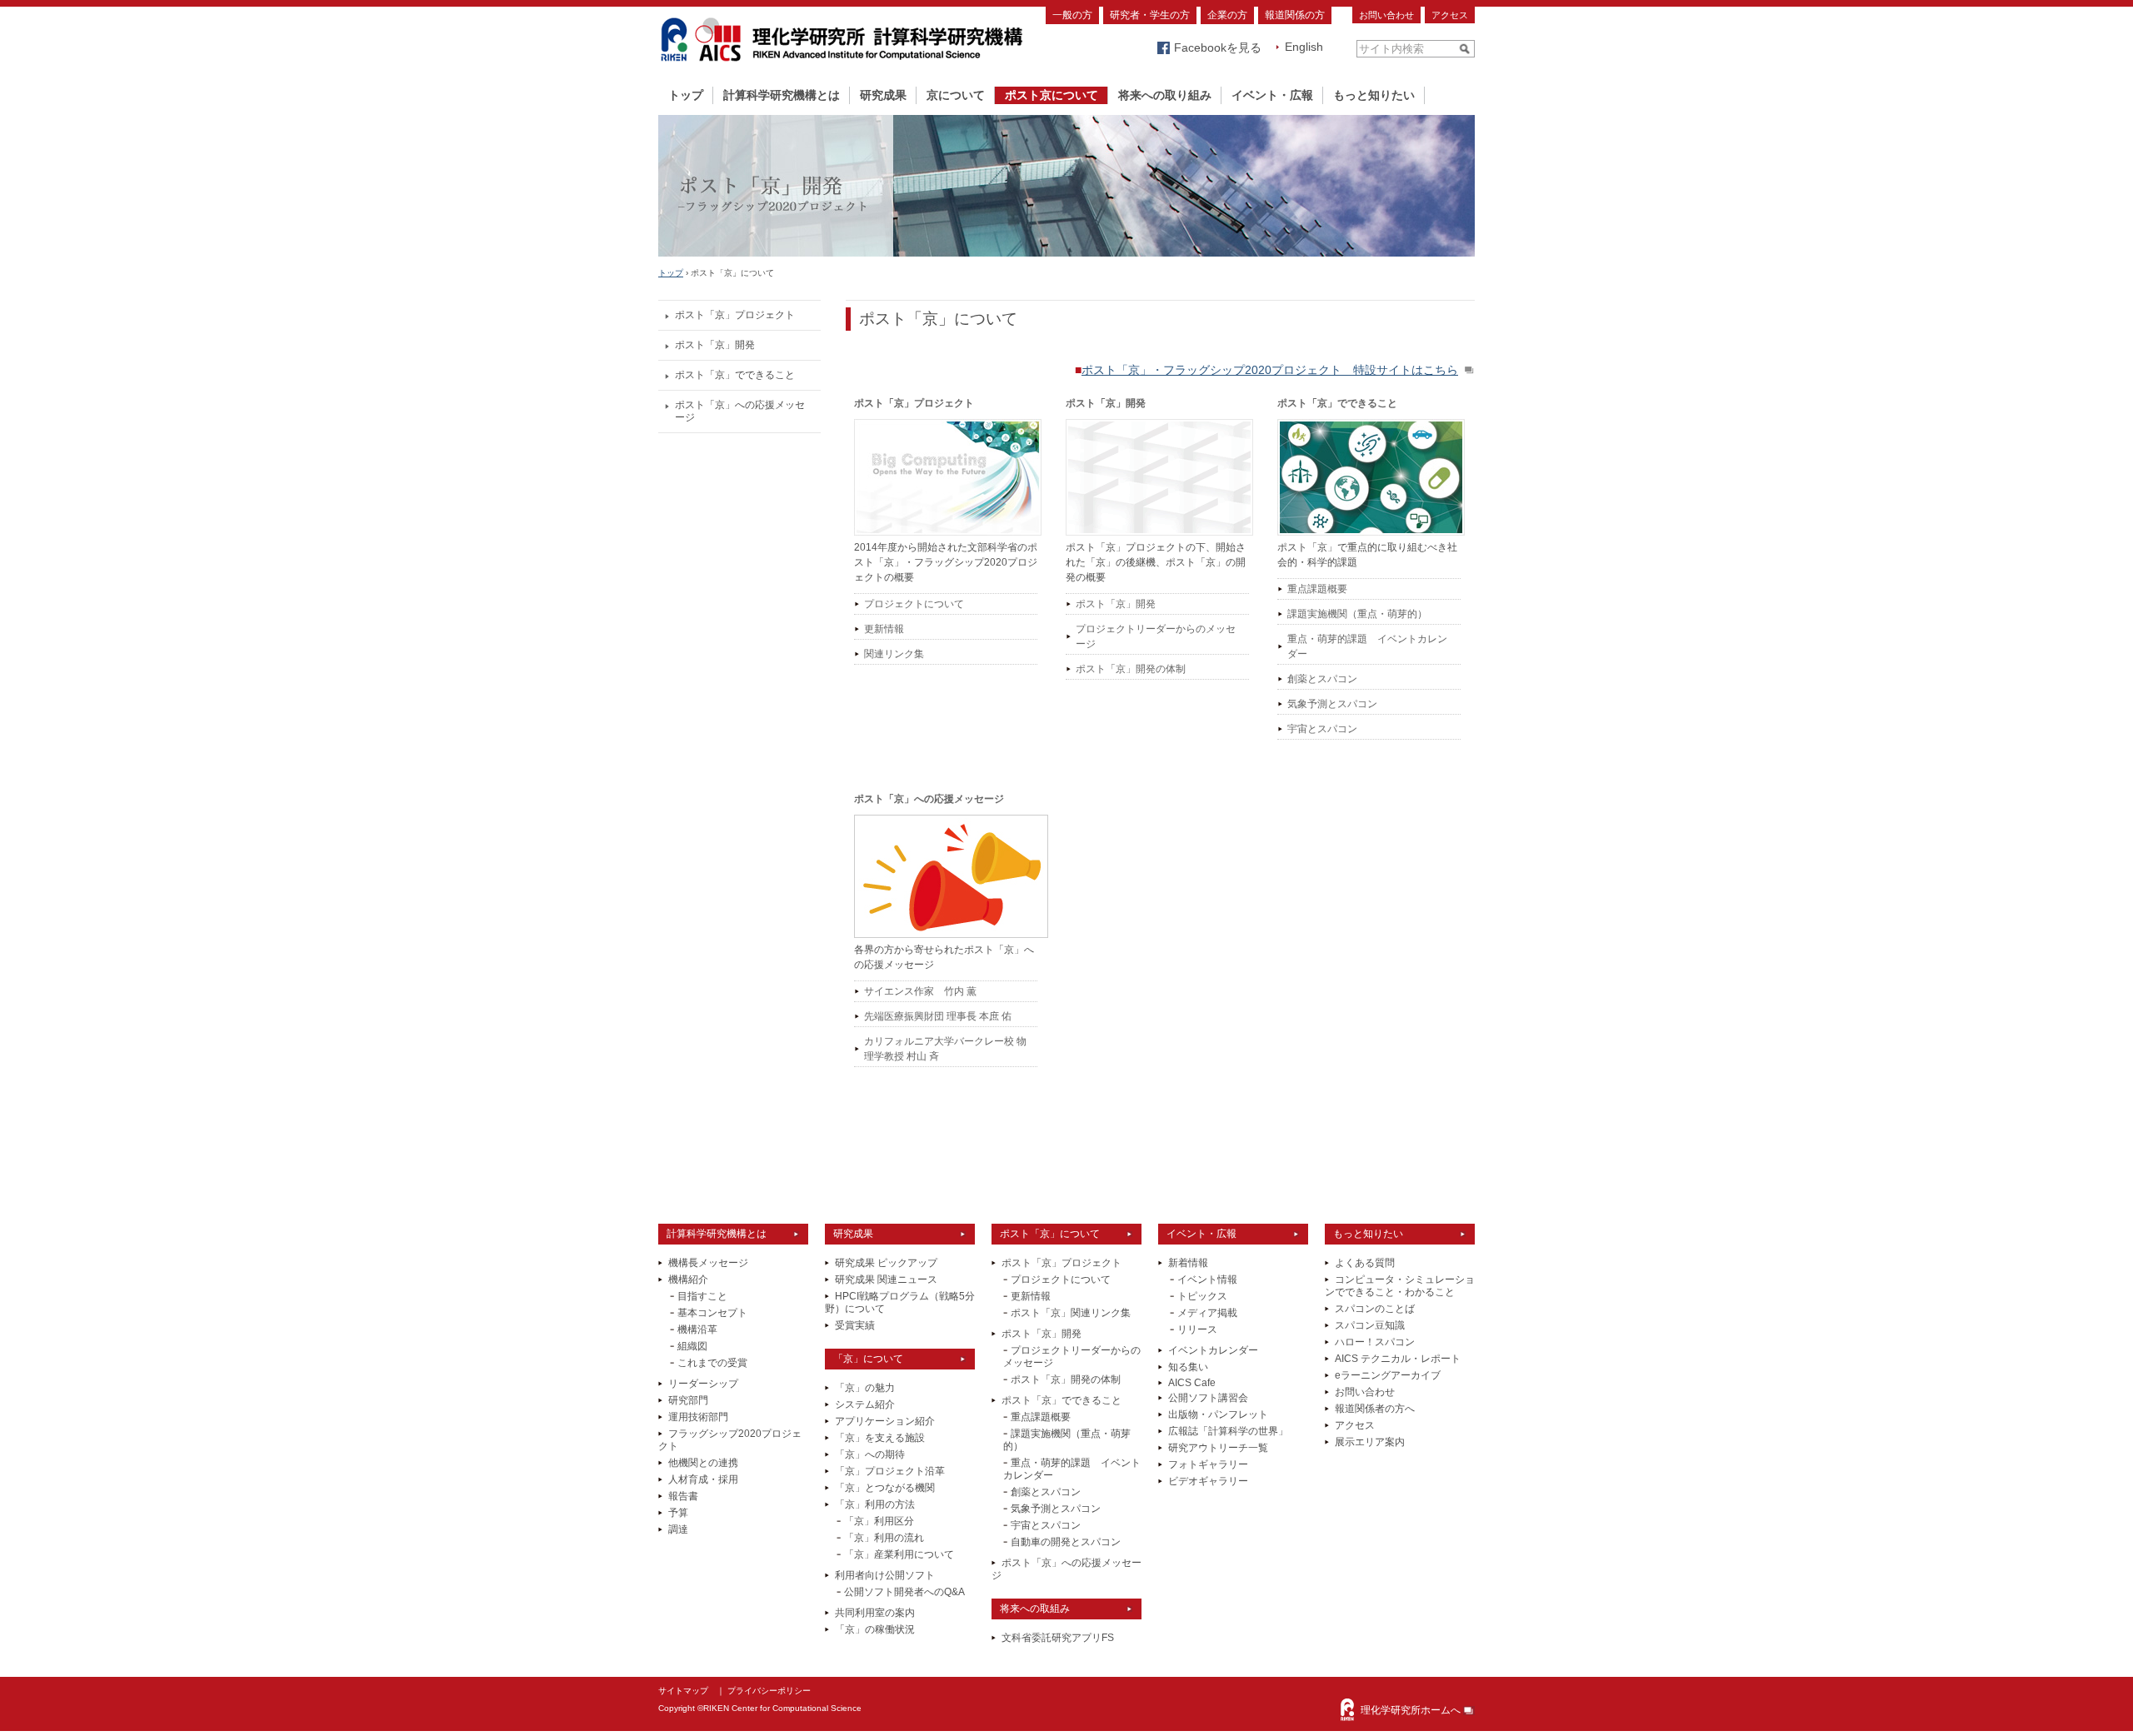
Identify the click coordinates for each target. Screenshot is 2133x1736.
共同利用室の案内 (875, 1613)
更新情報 (884, 629)
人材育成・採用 (703, 1479)
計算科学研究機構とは (782, 95)
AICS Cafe (1192, 1383)
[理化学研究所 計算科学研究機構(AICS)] (842, 65)
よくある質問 (1365, 1263)
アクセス (1450, 15)
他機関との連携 (703, 1463)
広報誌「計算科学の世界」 (1228, 1431)
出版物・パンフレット (1218, 1414)
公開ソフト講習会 (1208, 1398)
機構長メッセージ (708, 1263)
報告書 (683, 1496)
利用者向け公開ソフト (885, 1575)
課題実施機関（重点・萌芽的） (1357, 614)
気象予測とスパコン (1332, 704)
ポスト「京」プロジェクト (735, 315)
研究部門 (688, 1400)
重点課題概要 (1317, 589)
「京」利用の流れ (884, 1538)
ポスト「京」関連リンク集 (1071, 1313)
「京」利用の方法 (875, 1504)
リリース (1197, 1329)
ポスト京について (1052, 95)
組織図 (692, 1346)
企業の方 (1227, 15)
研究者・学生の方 (1150, 15)
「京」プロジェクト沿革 (890, 1471)
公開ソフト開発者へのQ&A (904, 1592)
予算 (678, 1513)
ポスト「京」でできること (735, 375)
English (1304, 47)
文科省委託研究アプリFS (1058, 1638)
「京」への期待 (870, 1454)
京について (956, 95)
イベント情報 (1207, 1280)
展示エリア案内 (1370, 1442)
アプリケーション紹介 (885, 1421)
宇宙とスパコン (1322, 729)
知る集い (1188, 1367)
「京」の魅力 (865, 1388)
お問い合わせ (1386, 15)
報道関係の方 (1295, 15)
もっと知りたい (1374, 95)
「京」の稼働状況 (875, 1629)
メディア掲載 (1207, 1313)
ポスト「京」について (1050, 1234)
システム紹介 (865, 1404)
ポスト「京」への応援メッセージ (740, 411)
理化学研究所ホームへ (1411, 1710)
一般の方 (1072, 15)
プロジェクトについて (914, 604)
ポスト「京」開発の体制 (1131, 669)
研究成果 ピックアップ (886, 1263)
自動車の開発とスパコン (1066, 1542)
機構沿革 (697, 1329)
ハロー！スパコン (1375, 1342)
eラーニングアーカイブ (1388, 1375)
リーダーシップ (703, 1384)
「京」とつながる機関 (885, 1488)
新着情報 (1188, 1263)
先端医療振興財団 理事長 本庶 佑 (938, 1016)
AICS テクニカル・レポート (1398, 1359)
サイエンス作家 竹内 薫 (920, 991)
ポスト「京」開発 (715, 345)
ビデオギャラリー (1208, 1481)
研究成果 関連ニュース (886, 1280)
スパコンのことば (1375, 1309)
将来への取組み (1035, 1609)
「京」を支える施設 (880, 1438)
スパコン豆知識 (1370, 1325)
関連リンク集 (894, 654)
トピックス (1202, 1296)
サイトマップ (683, 1691)
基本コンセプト (712, 1313)
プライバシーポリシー (769, 1691)
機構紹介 (688, 1280)
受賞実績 (855, 1325)
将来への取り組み (1165, 95)
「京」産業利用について (899, 1554)
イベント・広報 (1272, 95)
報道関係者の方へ (1375, 1409)
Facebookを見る (1218, 47)
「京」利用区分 (879, 1521)
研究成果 (883, 95)
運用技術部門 (698, 1417)
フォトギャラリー (1208, 1464)
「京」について (868, 1359)
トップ (686, 95)
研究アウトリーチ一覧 (1218, 1448)
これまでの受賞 (712, 1363)
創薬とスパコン (1322, 679)
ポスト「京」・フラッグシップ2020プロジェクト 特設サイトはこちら (1270, 370)
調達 (678, 1529)
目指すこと (702, 1296)
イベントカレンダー (1213, 1350)
